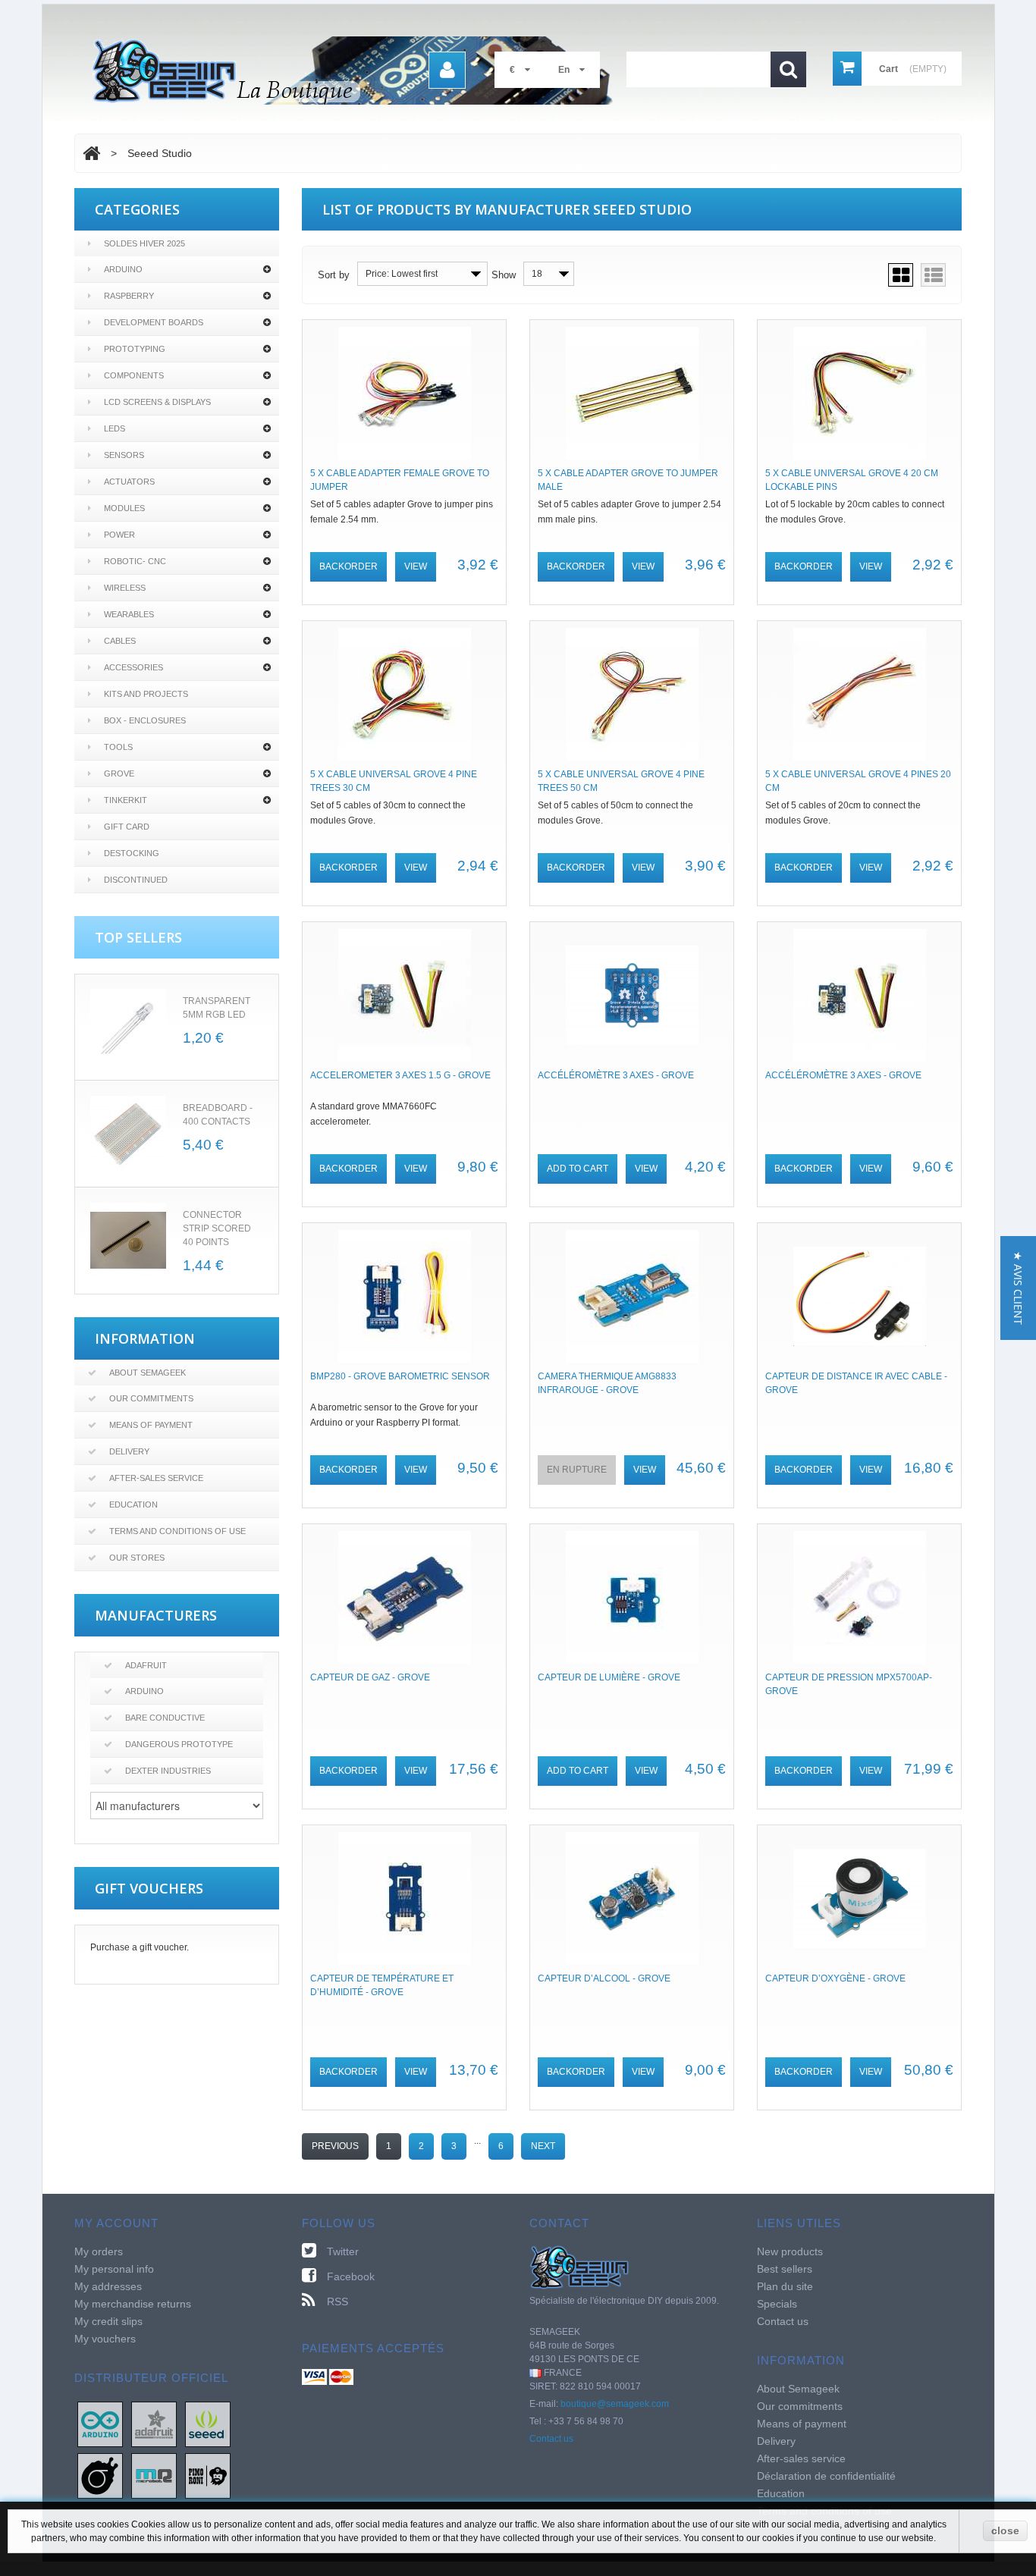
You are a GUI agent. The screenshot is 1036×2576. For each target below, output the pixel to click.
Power (119, 535)
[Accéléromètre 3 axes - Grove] (632, 995)
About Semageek (148, 1373)
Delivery (129, 1451)
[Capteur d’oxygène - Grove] (859, 1898)
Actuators (129, 482)
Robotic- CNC (135, 561)
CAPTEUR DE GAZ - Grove (370, 1677)
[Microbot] (154, 2475)
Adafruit (146, 1665)
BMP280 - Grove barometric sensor (400, 1376)
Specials (777, 2304)
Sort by (334, 275)
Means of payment (151, 1425)
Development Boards (154, 322)
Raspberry (129, 296)
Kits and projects (146, 694)
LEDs (115, 428)
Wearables (129, 614)
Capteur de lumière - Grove (609, 1677)
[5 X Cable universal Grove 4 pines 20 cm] (859, 694)
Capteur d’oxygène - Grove (835, 1978)
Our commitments (151, 1398)
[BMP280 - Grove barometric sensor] (404, 1296)
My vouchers (105, 2339)
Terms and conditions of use (177, 1531)
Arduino (123, 269)
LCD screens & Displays (157, 402)
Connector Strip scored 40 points (217, 1228)
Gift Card (127, 827)
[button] (1018, 1288)
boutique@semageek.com (615, 2404)
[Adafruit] (154, 2424)
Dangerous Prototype (179, 1744)
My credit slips (108, 2321)
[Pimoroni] (208, 2475)
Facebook (351, 2276)
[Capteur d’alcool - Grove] (632, 1898)
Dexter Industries (168, 1771)
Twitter (343, 2251)
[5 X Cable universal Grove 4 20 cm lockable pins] (859, 393)
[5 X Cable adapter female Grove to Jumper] (404, 393)
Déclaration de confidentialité (826, 2476)
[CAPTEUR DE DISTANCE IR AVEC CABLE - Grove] (859, 1296)
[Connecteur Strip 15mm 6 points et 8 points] (128, 1241)
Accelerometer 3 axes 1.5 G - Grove (400, 1075)
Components (134, 375)
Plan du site (785, 2286)
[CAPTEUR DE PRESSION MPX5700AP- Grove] (859, 1597)
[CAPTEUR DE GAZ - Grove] (404, 1597)
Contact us (551, 2439)
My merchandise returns (133, 2304)
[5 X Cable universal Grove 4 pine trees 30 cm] (404, 694)
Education (133, 1504)
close (1005, 2531)
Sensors (124, 455)
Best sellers (785, 2269)
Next (543, 2146)
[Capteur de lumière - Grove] (632, 1597)
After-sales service (156, 1478)
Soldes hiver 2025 (144, 243)
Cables (120, 641)
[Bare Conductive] (100, 2475)
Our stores (137, 1558)
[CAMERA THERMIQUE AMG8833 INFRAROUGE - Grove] (632, 1296)
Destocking (132, 853)
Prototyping (135, 349)
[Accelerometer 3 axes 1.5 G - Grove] (404, 995)
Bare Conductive (165, 1718)
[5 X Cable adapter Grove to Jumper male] (632, 393)
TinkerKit (126, 800)
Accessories (133, 667)
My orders (99, 2251)
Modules (124, 508)
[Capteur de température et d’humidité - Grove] (404, 1898)
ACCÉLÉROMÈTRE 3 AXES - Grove (843, 1075)
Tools (118, 747)
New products (790, 2251)
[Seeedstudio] (208, 2424)
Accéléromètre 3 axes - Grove (616, 1075)
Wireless (125, 588)
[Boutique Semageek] (359, 71)
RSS (337, 2301)
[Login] (447, 70)
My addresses (108, 2286)
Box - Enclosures (145, 720)
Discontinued (136, 880)
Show (504, 275)
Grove (119, 773)
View (416, 566)
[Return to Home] (91, 153)
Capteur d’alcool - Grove (604, 1978)
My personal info (114, 2269)
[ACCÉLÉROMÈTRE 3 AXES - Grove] (859, 995)
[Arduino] (100, 2424)
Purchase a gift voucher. (140, 1947)
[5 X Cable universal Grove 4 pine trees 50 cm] (632, 694)
